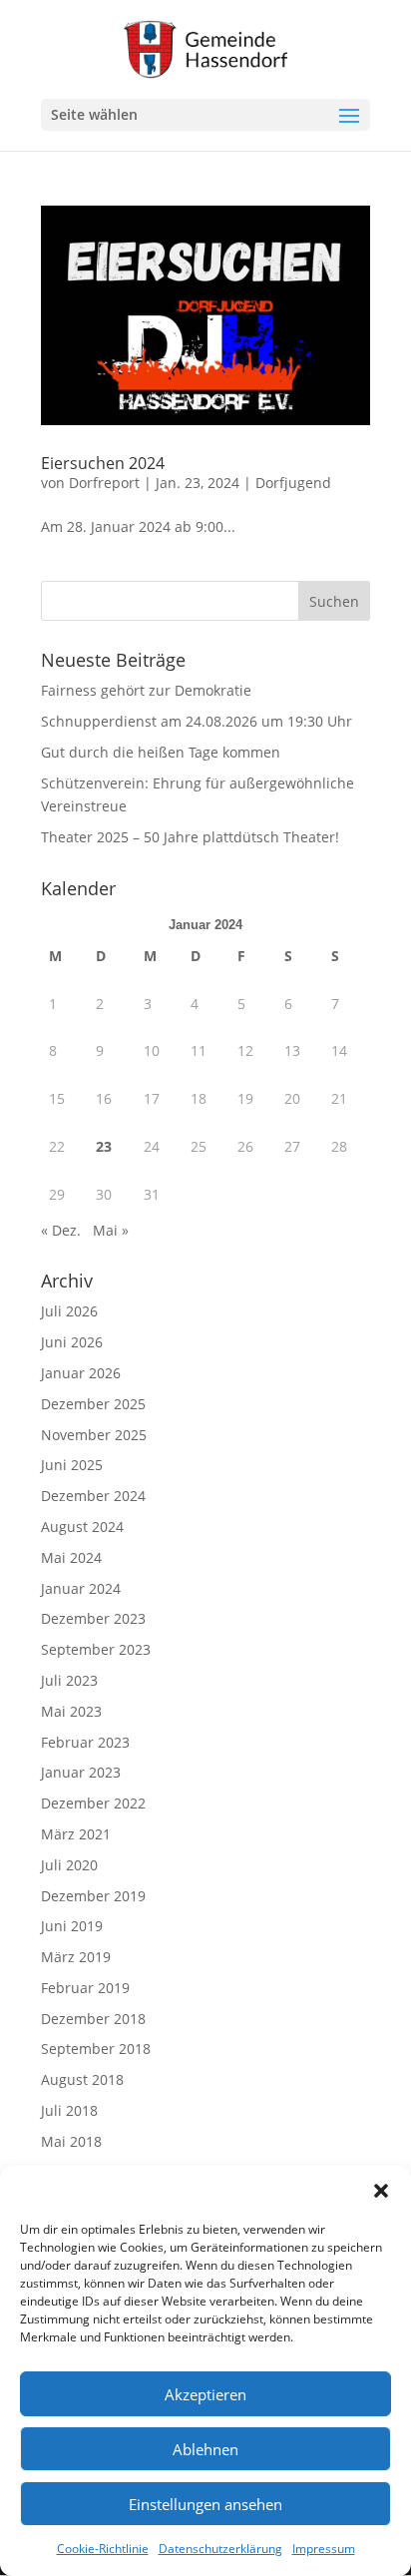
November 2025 (94, 1435)
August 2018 (82, 2079)
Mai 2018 (71, 2141)
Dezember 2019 (93, 1896)
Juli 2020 (69, 1865)
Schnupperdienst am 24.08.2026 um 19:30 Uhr (197, 721)
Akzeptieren (205, 2394)
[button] (381, 2191)
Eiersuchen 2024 (103, 463)
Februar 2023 (85, 1742)
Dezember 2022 (93, 1803)
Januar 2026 (81, 1373)
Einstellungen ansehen (205, 2504)
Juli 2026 (69, 1311)
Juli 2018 (69, 2110)
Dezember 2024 (93, 1496)
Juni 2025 (72, 1465)
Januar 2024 (81, 1588)
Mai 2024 (71, 1557)
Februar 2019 (85, 1988)
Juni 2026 (72, 1342)
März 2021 (76, 1834)
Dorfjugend (293, 483)
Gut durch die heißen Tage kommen (161, 752)
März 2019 (76, 1957)
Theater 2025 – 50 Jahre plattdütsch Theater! (190, 837)
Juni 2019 (72, 1926)
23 (104, 1146)
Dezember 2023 (93, 1618)
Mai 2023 (71, 1711)
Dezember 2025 (93, 1404)
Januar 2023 (81, 1772)
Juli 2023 (69, 1680)
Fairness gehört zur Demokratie (146, 690)
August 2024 (82, 1527)
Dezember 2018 (93, 2019)
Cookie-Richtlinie (103, 2549)
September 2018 (96, 2049)
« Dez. (61, 1230)
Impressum (324, 2549)
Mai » (111, 1230)
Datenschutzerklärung (220, 2549)
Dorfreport (104, 483)
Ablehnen (205, 2449)
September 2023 (96, 1649)
